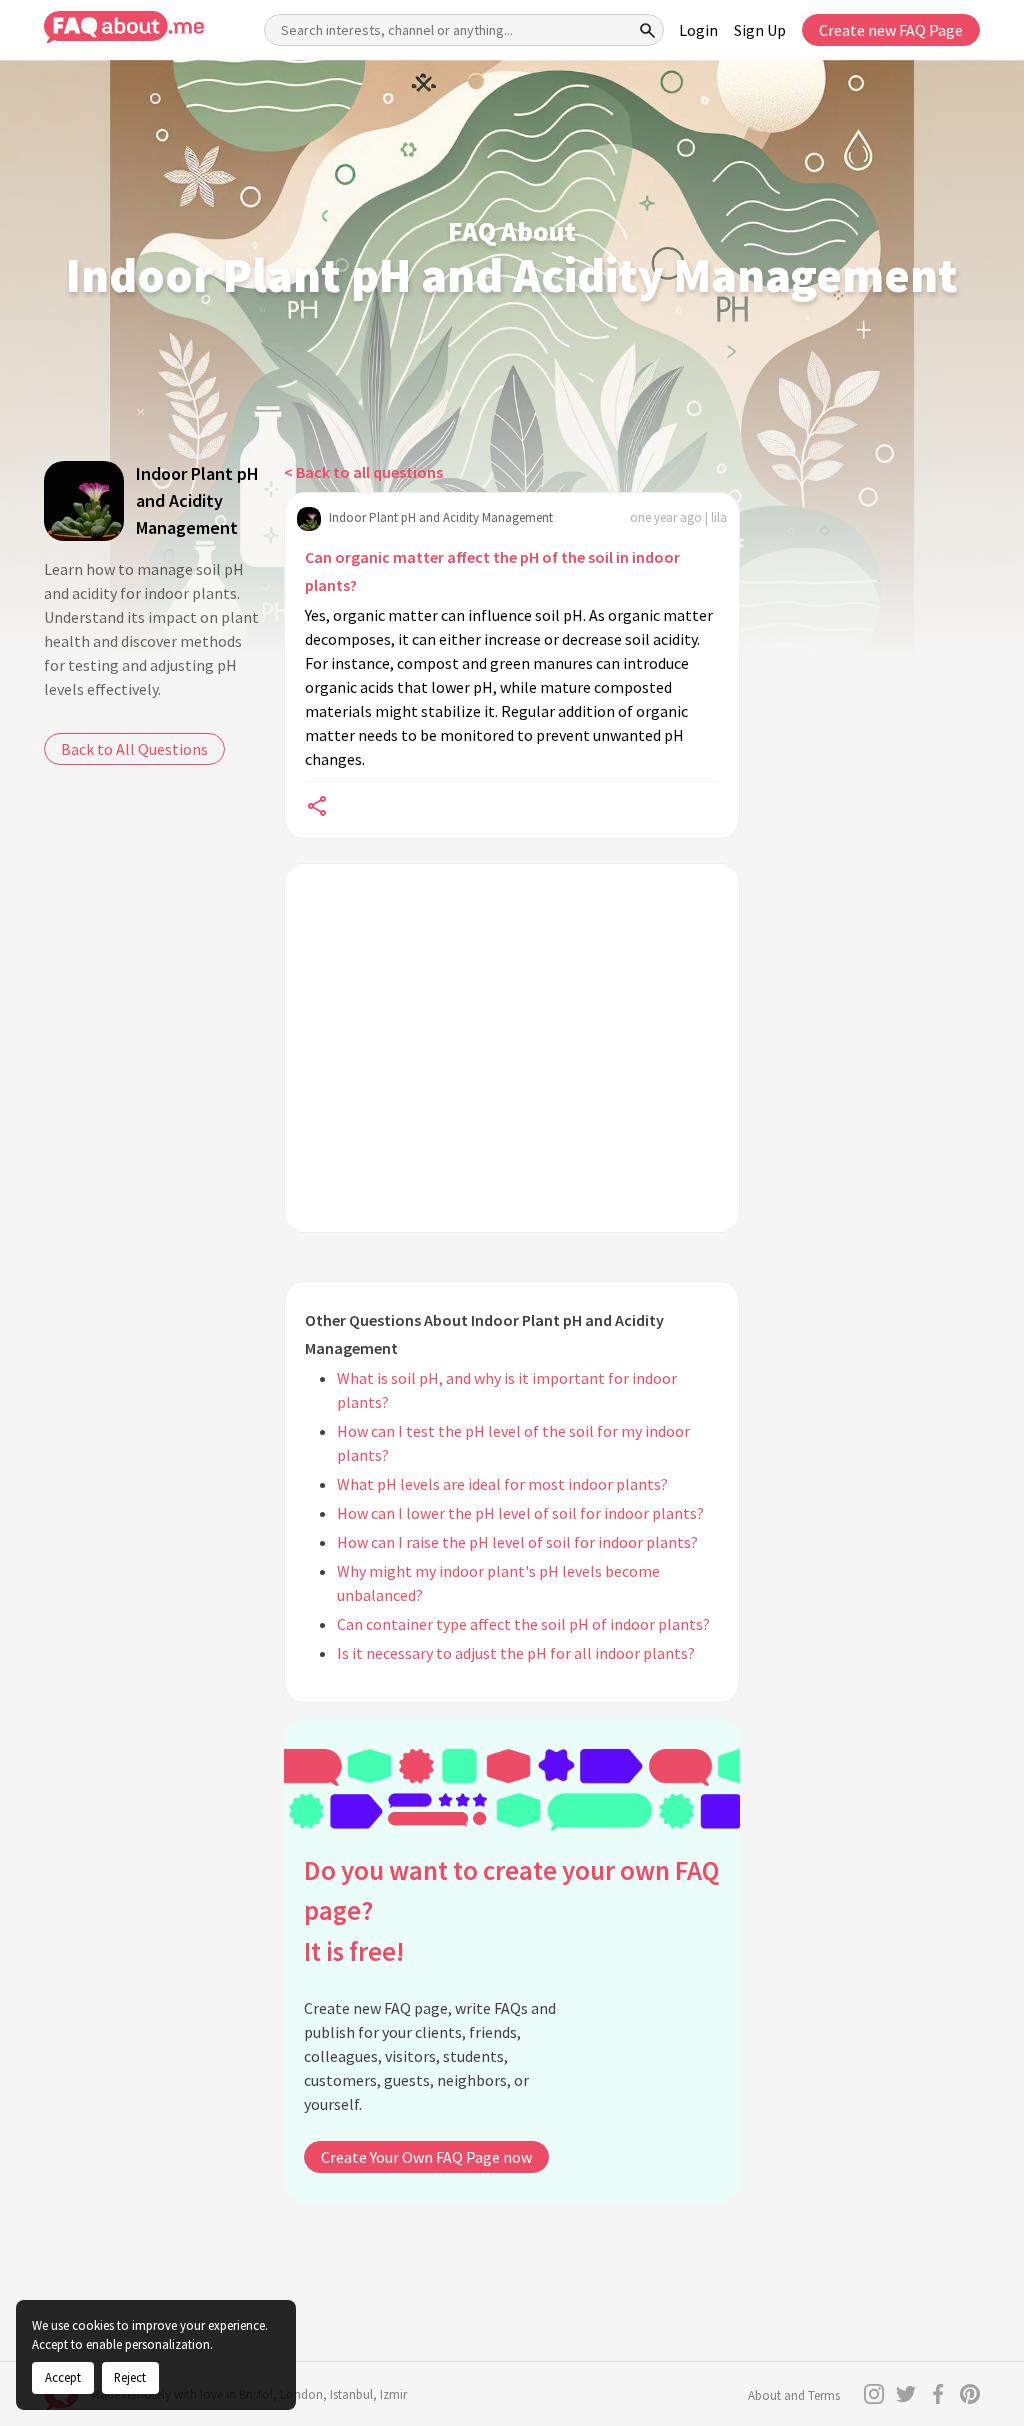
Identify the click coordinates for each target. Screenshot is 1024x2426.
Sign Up (760, 30)
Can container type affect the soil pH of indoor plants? (523, 1624)
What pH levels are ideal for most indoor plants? (502, 1484)
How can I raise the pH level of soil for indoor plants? (517, 1542)
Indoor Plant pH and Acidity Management (197, 500)
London (301, 2394)
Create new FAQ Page (891, 30)
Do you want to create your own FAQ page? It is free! (511, 1910)
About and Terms (794, 2395)
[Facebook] (938, 2394)
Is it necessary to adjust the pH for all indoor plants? (516, 1653)
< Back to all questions (363, 472)
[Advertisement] (512, 1048)
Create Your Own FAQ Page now (426, 2157)
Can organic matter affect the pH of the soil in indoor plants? (492, 571)
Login (698, 30)
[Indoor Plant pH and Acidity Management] (84, 501)
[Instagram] (874, 2394)
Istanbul (351, 2394)
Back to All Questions (134, 749)
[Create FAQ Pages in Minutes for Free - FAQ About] (124, 27)
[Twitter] (906, 2394)
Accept (63, 2377)
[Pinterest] (970, 2394)
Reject (130, 2377)
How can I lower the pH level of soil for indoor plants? (520, 1513)
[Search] (648, 30)
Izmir (393, 2394)
